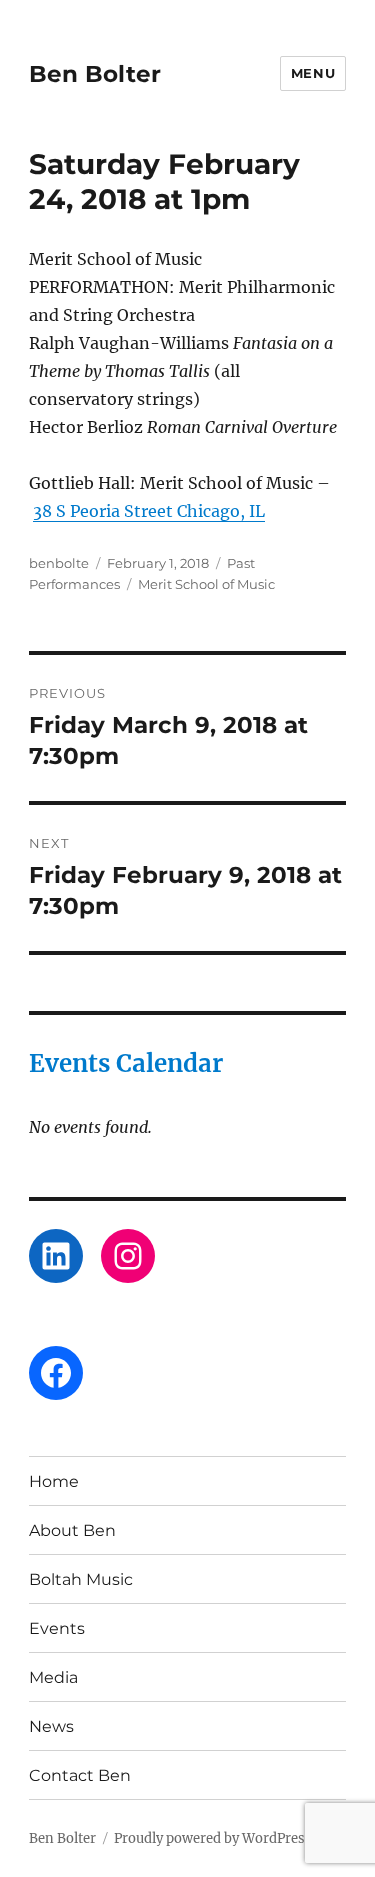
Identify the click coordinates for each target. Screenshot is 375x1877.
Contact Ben (80, 1775)
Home (54, 1481)
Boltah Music (81, 1579)
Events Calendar (126, 1063)
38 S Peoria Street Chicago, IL (149, 511)
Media (53, 1677)
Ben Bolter (95, 74)
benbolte (59, 563)
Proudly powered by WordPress (213, 1838)
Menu (313, 73)
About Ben (72, 1530)
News (51, 1726)
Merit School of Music (206, 584)
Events (57, 1628)
